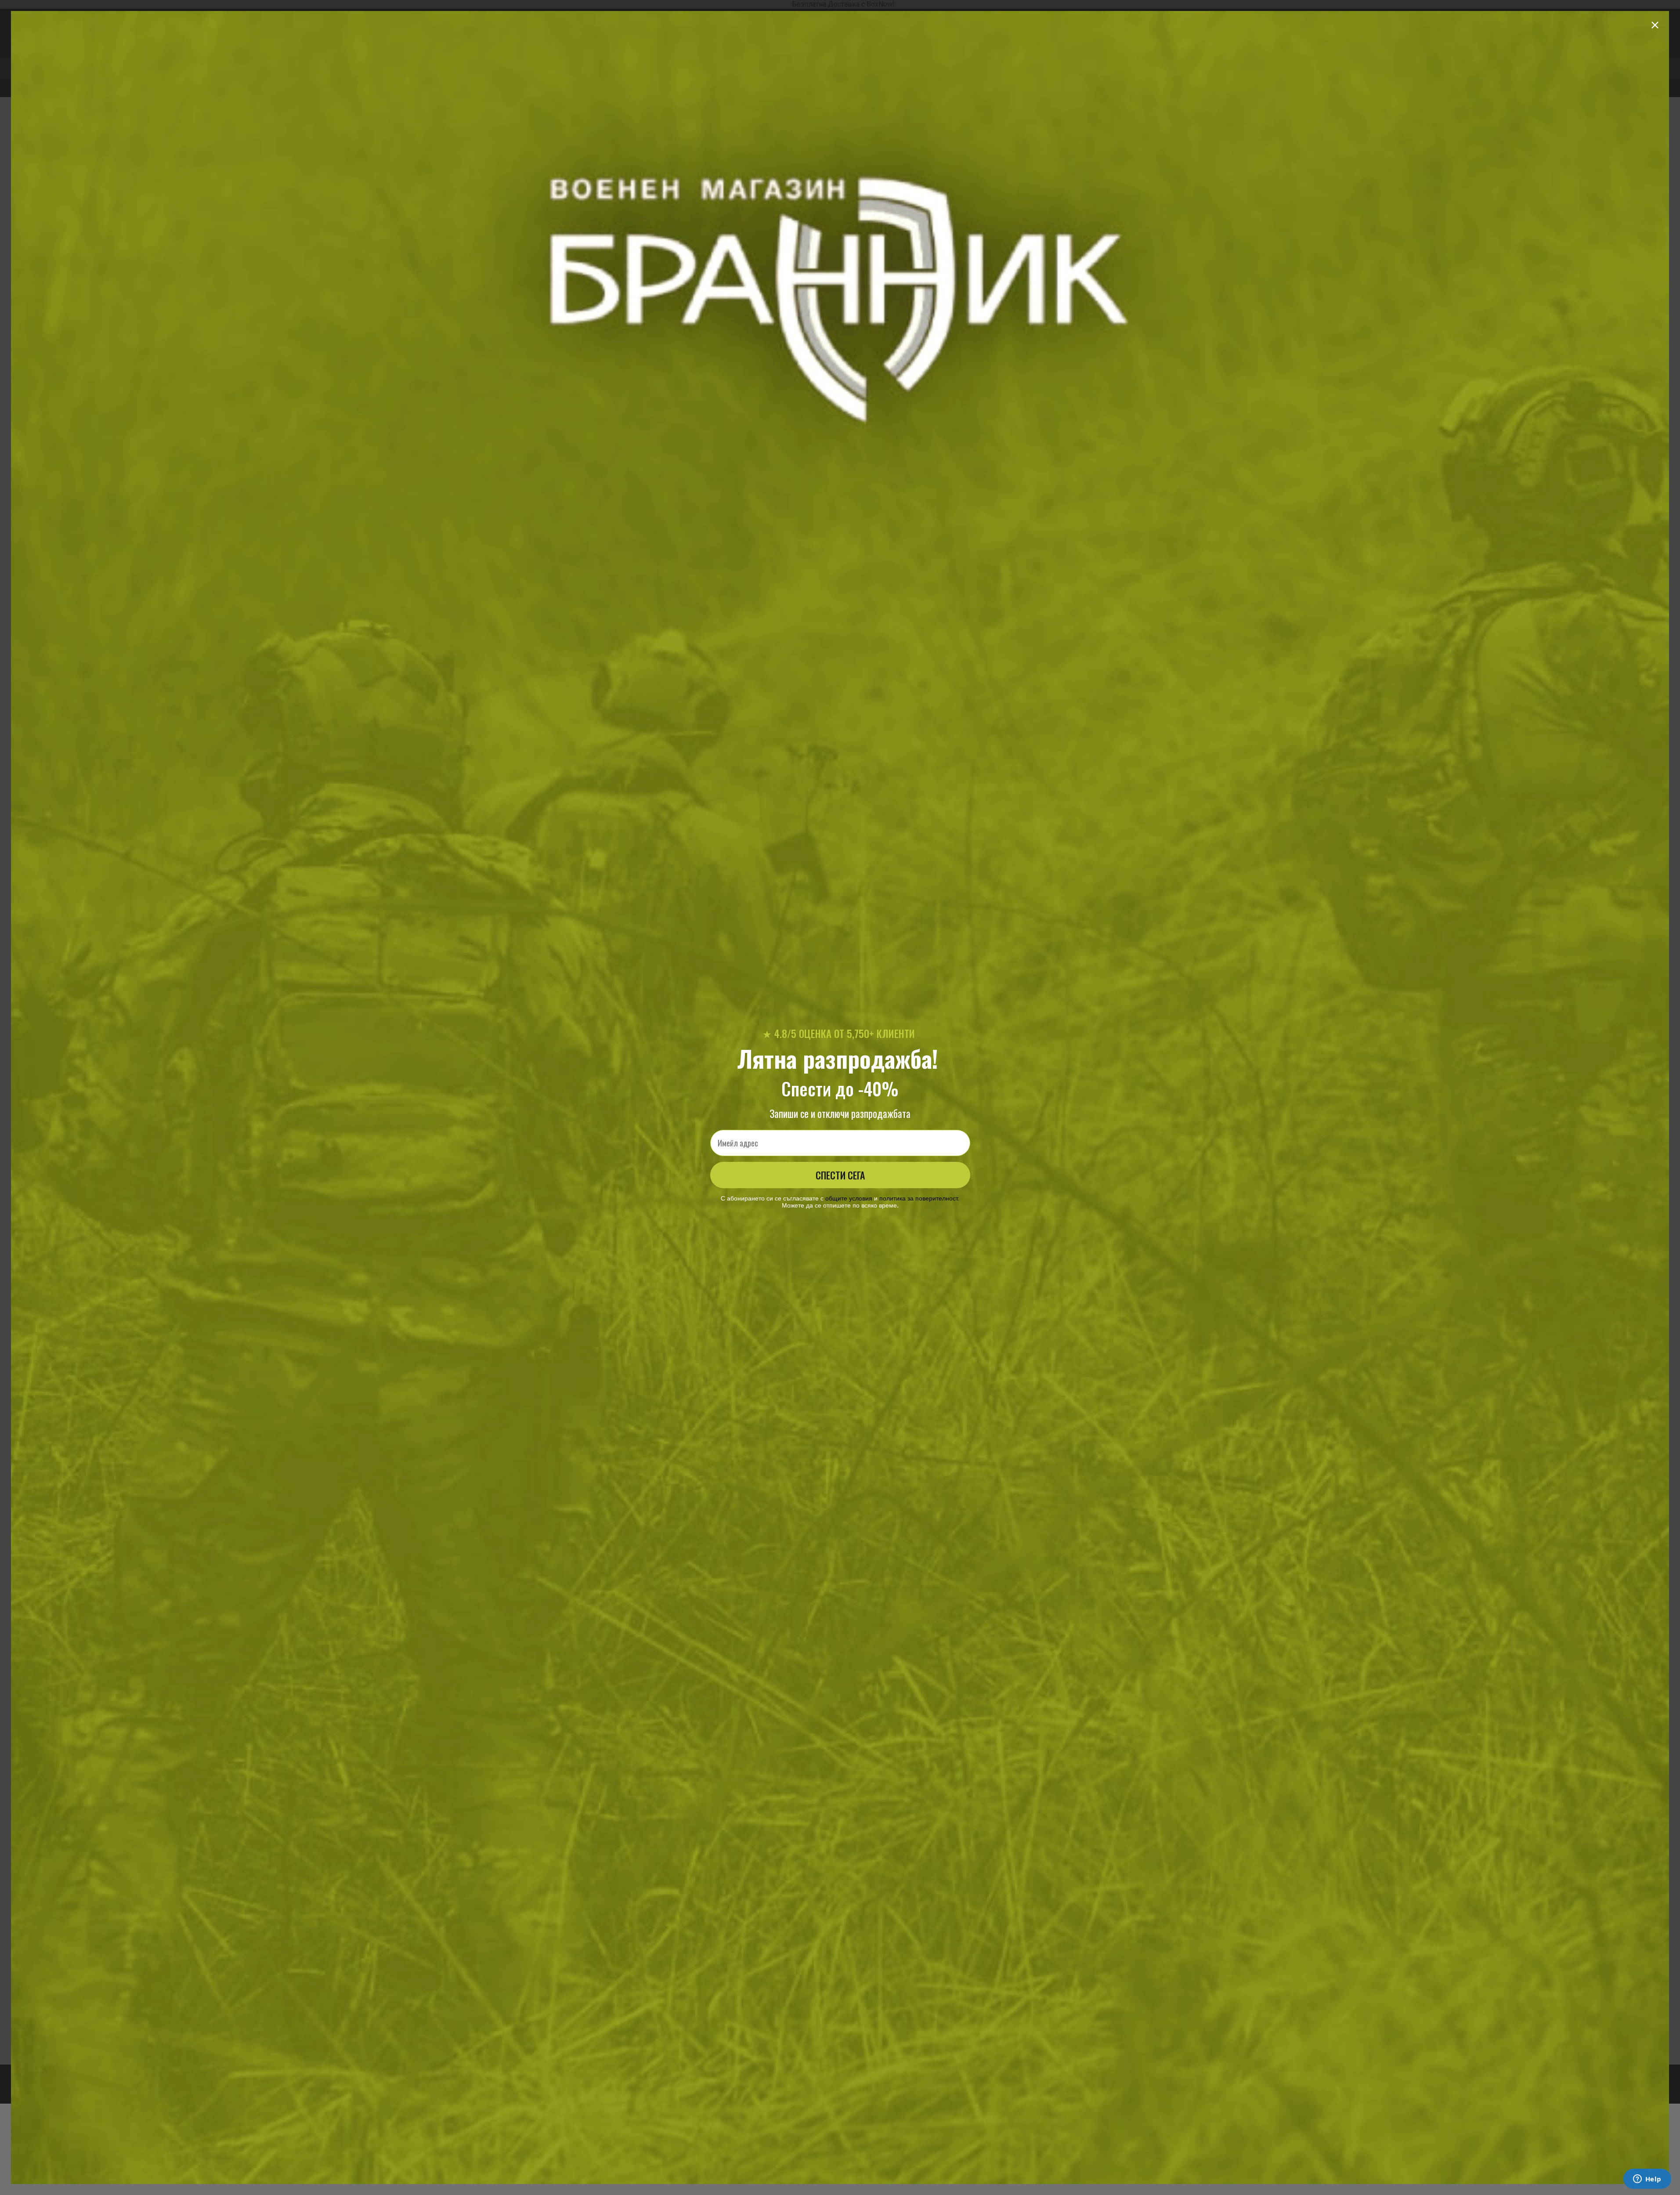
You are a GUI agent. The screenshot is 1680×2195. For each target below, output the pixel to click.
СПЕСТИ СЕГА (840, 1175)
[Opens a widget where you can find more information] (1647, 2180)
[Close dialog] (1655, 25)
